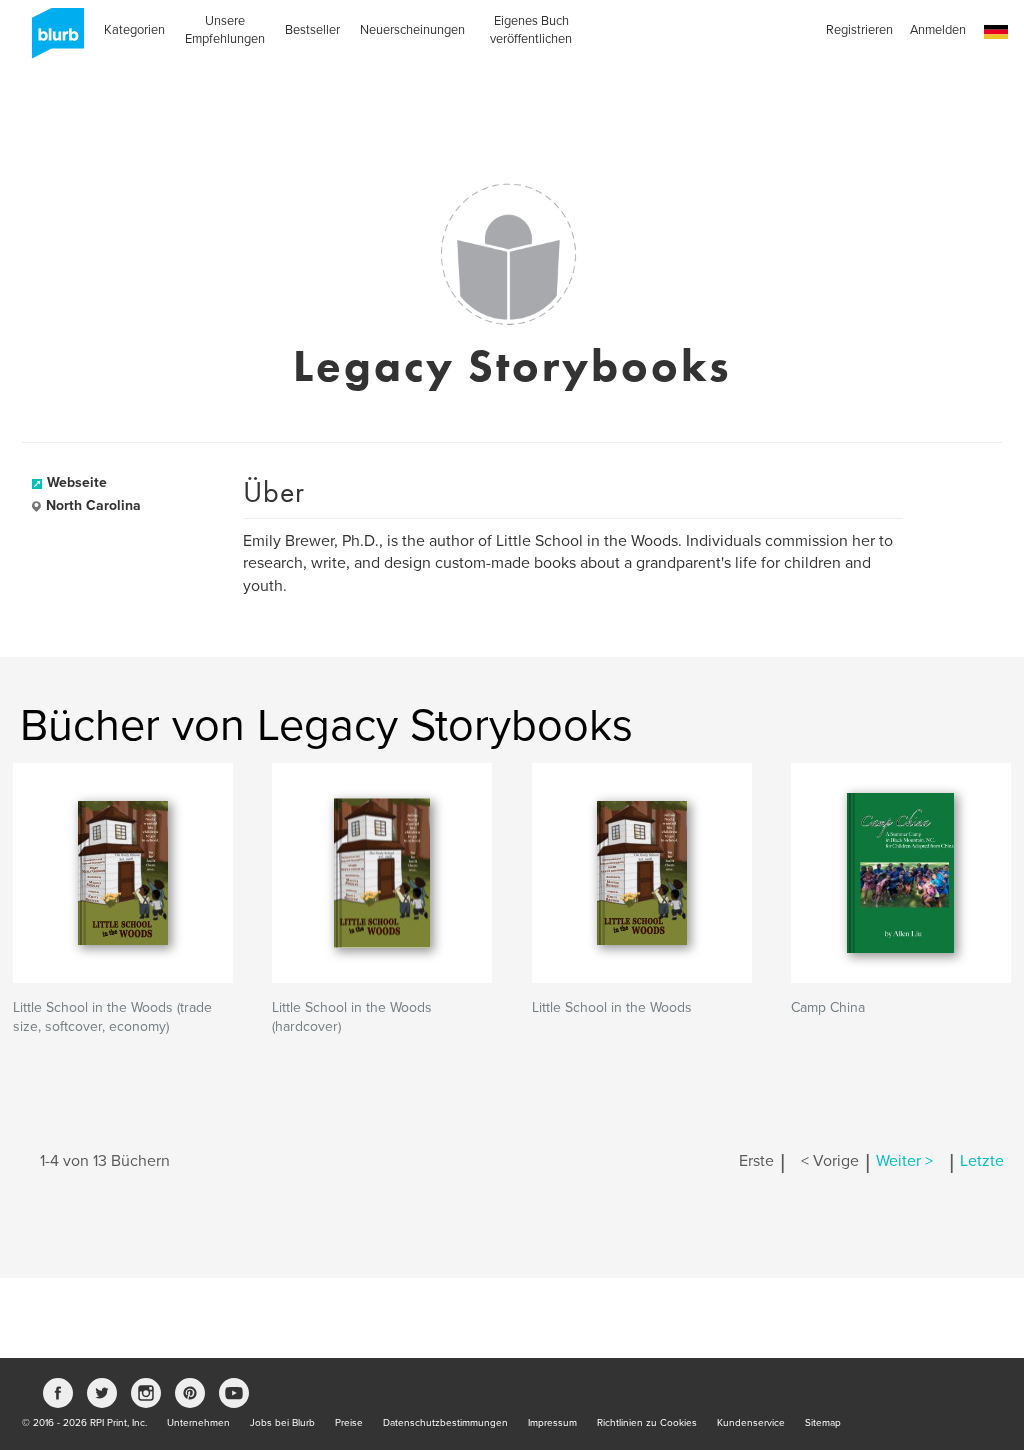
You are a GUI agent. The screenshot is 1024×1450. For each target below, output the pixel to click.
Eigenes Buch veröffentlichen (531, 30)
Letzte (982, 1161)
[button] (996, 32)
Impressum (552, 1423)
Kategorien (134, 30)
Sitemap (823, 1423)
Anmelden (938, 30)
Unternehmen (198, 1423)
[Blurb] (52, 40)
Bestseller (312, 30)
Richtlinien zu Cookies (647, 1423)
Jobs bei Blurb (282, 1423)
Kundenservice (751, 1423)
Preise (349, 1423)
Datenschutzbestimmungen (445, 1423)
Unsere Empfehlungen (225, 30)
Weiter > (904, 1161)
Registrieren (859, 30)
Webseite (77, 482)
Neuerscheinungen (412, 30)
